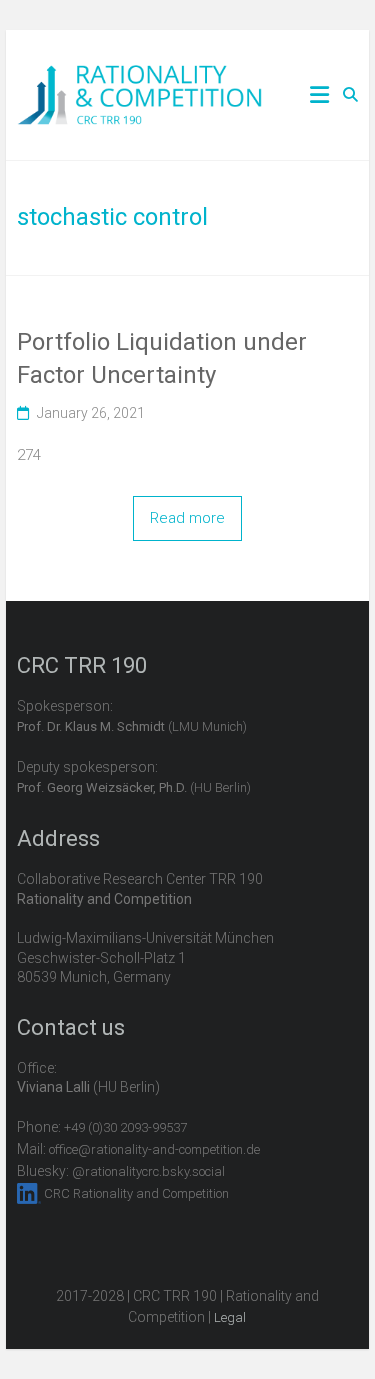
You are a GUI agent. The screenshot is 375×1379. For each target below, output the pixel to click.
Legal (230, 1317)
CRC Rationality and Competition (136, 1193)
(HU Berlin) (134, 787)
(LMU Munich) (132, 726)
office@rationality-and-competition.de (154, 1149)
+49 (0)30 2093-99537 (125, 1127)
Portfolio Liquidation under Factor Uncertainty (162, 359)
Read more (187, 518)
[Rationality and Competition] (139, 76)
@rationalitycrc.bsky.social (148, 1171)
